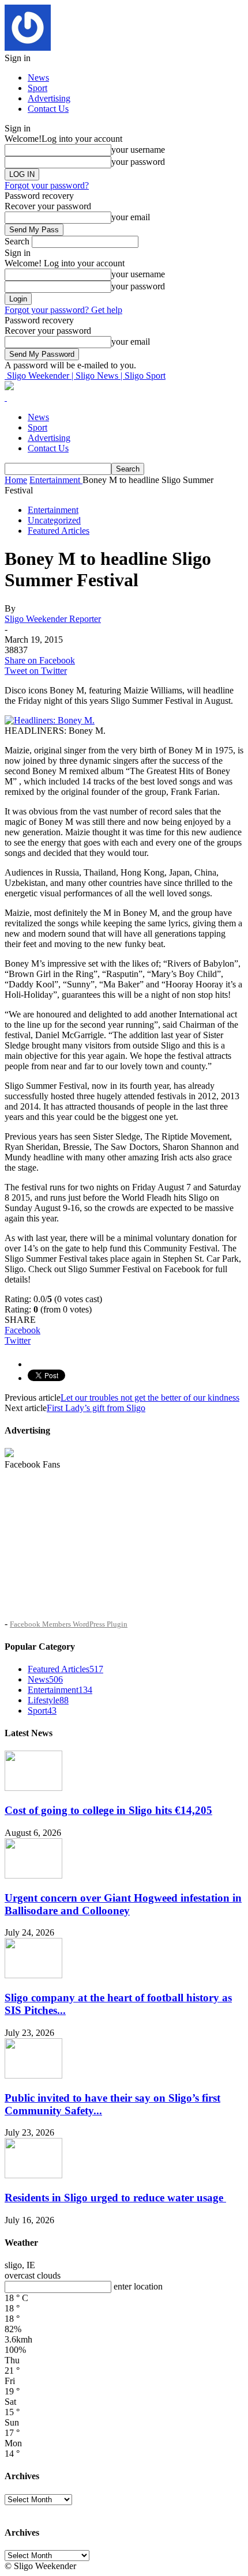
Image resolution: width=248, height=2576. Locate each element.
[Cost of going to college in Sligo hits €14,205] (33, 1788)
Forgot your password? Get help (63, 310)
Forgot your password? (47, 185)
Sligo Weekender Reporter (53, 619)
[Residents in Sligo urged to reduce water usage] (33, 2175)
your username (138, 150)
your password (138, 162)
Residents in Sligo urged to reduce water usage (115, 2198)
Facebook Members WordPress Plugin (69, 1624)
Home (16, 480)
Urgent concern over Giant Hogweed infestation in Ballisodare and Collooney (123, 1904)
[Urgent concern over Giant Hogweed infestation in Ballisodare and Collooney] (33, 1875)
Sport (37, 88)
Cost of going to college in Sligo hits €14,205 (108, 1810)
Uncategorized (54, 520)
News (38, 78)
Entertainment (53, 510)
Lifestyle (48, 1700)
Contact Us (48, 109)
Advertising (49, 98)
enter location (138, 2286)
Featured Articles (59, 531)
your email (131, 217)
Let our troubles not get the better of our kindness (150, 1398)
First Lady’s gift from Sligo (96, 1408)
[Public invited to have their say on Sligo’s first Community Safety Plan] (33, 2075)
